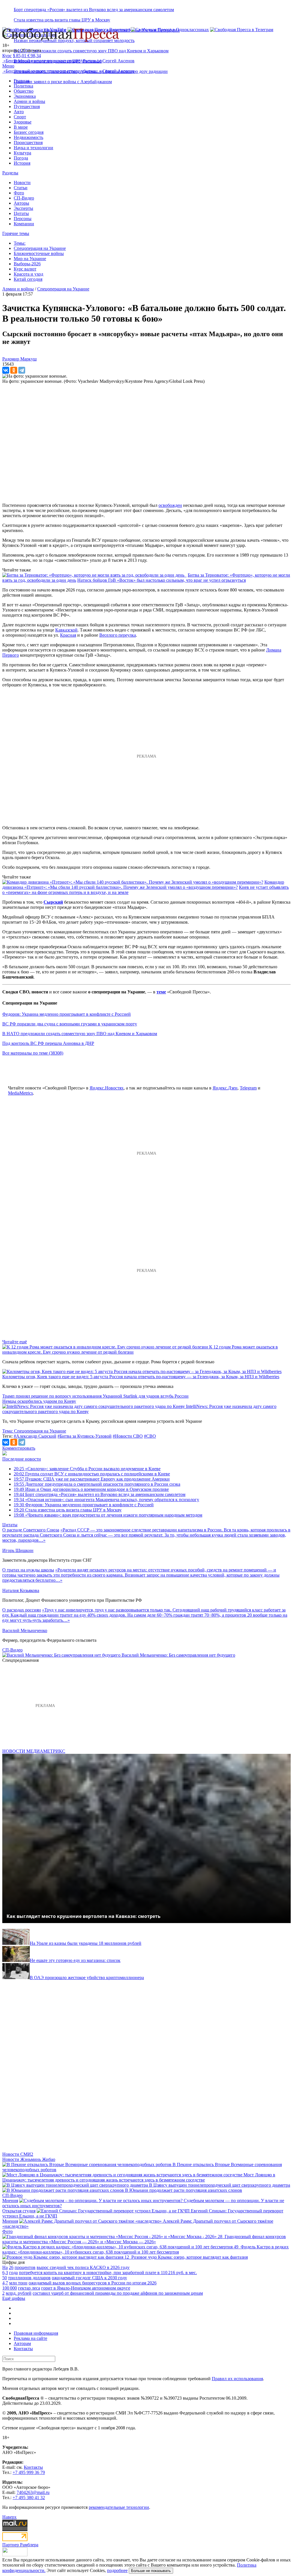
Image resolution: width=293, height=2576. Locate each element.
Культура (22, 153)
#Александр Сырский (35, 1436)
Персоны (23, 219)
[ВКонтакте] (6, 370)
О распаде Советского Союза (31, 1530)
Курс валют (25, 269)
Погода (21, 158)
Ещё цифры (14, 2298)
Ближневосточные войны (39, 253)
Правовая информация (36, 2333)
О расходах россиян (22, 1610)
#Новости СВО (128, 1436)
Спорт (20, 117)
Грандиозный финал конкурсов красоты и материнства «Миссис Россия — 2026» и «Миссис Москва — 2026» (144, 2239)
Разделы (10, 173)
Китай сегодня (28, 279)
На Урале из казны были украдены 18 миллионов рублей (86, 1943)
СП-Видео (24, 198)
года (13, 2273)
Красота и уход (28, 274)
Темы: (20, 243)
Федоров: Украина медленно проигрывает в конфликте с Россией (67, 1014)
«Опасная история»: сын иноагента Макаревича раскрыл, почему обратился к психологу (106, 1500)
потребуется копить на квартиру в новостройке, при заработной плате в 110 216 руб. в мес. (108, 2273)
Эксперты (23, 208)
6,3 (5, 2273)
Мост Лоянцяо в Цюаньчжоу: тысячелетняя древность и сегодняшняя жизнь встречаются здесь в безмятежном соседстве (139, 2177)
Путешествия (27, 106)
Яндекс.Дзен (225, 1088)
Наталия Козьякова (21, 1590)
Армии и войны (29, 101)
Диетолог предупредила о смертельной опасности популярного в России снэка (97, 1484)
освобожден (170, 505)
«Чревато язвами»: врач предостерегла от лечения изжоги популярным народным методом (108, 1515)
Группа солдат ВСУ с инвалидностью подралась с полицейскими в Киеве (92, 1474)
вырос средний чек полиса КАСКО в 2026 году (83, 2267)
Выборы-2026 (27, 264)
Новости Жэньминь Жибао (29, 2159)
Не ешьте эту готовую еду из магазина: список (75, 1960)
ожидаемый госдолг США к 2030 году (89, 2278)
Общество (24, 91)
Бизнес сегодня (29, 132)
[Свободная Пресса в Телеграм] (242, 30)
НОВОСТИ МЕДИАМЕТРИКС (34, 1751)
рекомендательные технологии (119, 2507)
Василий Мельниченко (25, 1630)
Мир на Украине (30, 259)
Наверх (9, 2517)
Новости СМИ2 (18, 2154)
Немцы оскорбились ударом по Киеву (39, 1401)
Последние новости (22, 1459)
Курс (7, 56)
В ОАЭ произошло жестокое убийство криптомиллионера (87, 1978)
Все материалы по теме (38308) (33, 1053)
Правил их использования (237, 2379)
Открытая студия (19, 2211)
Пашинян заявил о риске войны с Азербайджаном (63, 82)
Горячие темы (16, 233)
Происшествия (28, 143)
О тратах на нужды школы (28, 1570)
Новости (22, 183)
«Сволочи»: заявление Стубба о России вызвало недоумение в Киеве (87, 1469)
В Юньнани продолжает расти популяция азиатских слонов (184, 2190)
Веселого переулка (118, 635)
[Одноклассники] (14, 370)
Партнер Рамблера (20, 2545)
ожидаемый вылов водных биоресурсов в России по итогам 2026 (93, 2283)
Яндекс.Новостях (107, 1088)
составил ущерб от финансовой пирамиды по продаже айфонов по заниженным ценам (118, 2293)
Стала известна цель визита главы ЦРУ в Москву (62, 20)
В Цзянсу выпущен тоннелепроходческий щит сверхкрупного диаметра (220, 2185)
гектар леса (29, 2288)
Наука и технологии (33, 148)
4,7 (5, 2283)
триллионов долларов (29, 2278)
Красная (68, 635)
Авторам (22, 2343)
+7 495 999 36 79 (29, 2472)
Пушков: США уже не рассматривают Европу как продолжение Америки (92, 1479)
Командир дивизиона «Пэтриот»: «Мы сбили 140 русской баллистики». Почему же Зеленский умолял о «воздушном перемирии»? (143, 885)
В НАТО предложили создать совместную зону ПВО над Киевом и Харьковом (91, 51)
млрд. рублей (19, 2293)
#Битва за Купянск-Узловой (85, 1436)
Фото (19, 193)
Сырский (53, 902)
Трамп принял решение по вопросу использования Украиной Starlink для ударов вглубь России (95, 1396)
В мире (21, 127)
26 (11, 2267)
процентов (25, 2267)
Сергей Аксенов (118, 61)
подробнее (117, 2570)
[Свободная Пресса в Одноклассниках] (170, 30)
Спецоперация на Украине (40, 248)
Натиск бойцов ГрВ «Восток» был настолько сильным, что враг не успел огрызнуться (162, 580)
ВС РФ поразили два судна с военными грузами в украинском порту (70, 1024)
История (22, 163)
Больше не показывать (151, 2571)
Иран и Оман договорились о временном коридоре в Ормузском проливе (91, 1489)
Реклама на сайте (30, 2338)
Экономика (25, 96)
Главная (21, 81)
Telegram (248, 1088)
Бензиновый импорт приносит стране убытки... (52, 61)
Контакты (23, 2349)
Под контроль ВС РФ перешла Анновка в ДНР (48, 1043)
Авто (19, 112)
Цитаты (21, 213)
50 (5, 2278)
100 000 (10, 2288)
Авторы (21, 203)
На (5, 2267)
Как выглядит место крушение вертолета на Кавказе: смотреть (84, 1916)
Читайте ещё (15, 1342)
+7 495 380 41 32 (29, 2498)
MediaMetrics (20, 1093)
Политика (23, 86)
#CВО (150, 1436)
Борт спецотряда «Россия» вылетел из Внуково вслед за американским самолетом (94, 10)
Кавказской (66, 630)
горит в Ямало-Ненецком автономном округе (86, 2288)
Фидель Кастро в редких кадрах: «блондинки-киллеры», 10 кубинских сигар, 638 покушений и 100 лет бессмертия (145, 2249)
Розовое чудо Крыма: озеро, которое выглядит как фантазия (190, 2257)
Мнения (10, 2201)
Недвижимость (28, 137)
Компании (24, 224)
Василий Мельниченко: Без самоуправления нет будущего (178, 1655)
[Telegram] (22, 370)
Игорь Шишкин (18, 1550)
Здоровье (23, 122)
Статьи (21, 188)
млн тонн (18, 2283)
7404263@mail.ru (33, 2492)
